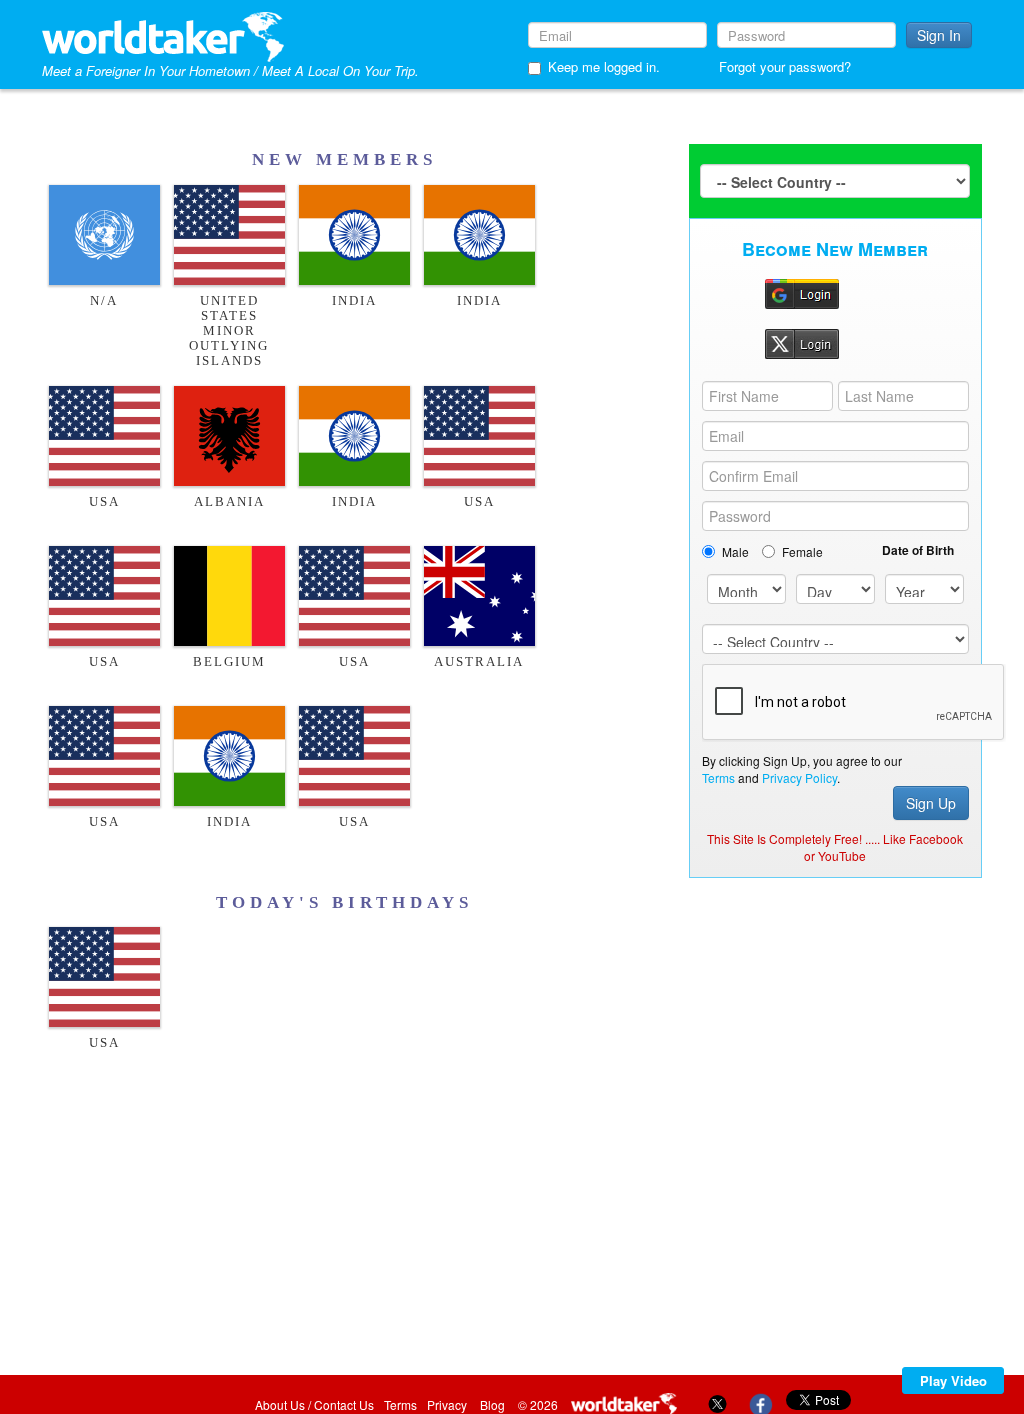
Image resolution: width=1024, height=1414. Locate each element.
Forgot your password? (785, 66)
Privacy (447, 1404)
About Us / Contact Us (314, 1404)
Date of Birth (918, 550)
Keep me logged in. (604, 66)
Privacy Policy (799, 777)
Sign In (939, 35)
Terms (718, 777)
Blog (492, 1404)
